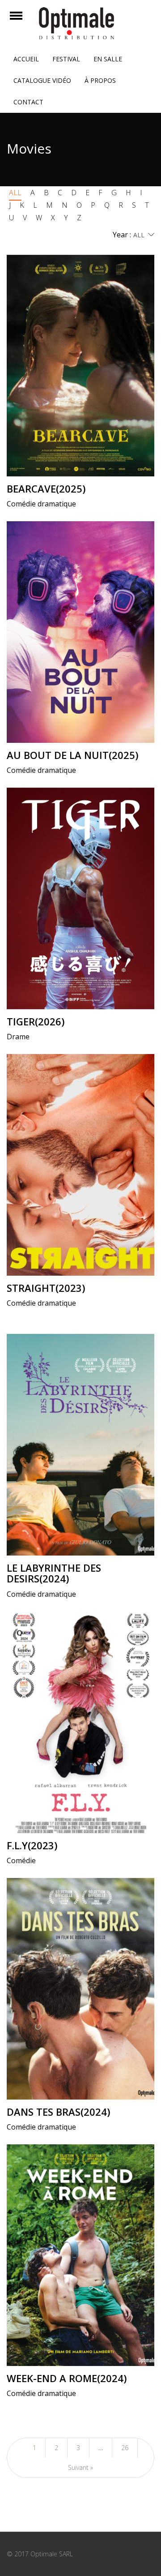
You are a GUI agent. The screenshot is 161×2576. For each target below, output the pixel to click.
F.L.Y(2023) (32, 1845)
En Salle (108, 59)
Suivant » (80, 2467)
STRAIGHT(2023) (46, 1288)
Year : (122, 235)
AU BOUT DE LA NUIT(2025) (72, 755)
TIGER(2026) (36, 1021)
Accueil (26, 59)
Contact (28, 102)
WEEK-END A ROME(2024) (67, 2378)
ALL (15, 193)
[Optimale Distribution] (80, 23)
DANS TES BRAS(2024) (58, 2112)
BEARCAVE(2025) (46, 489)
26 (125, 2448)
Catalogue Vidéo (42, 80)
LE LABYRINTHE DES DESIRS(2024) (54, 1573)
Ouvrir (24, 21)
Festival (66, 59)
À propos (100, 80)
